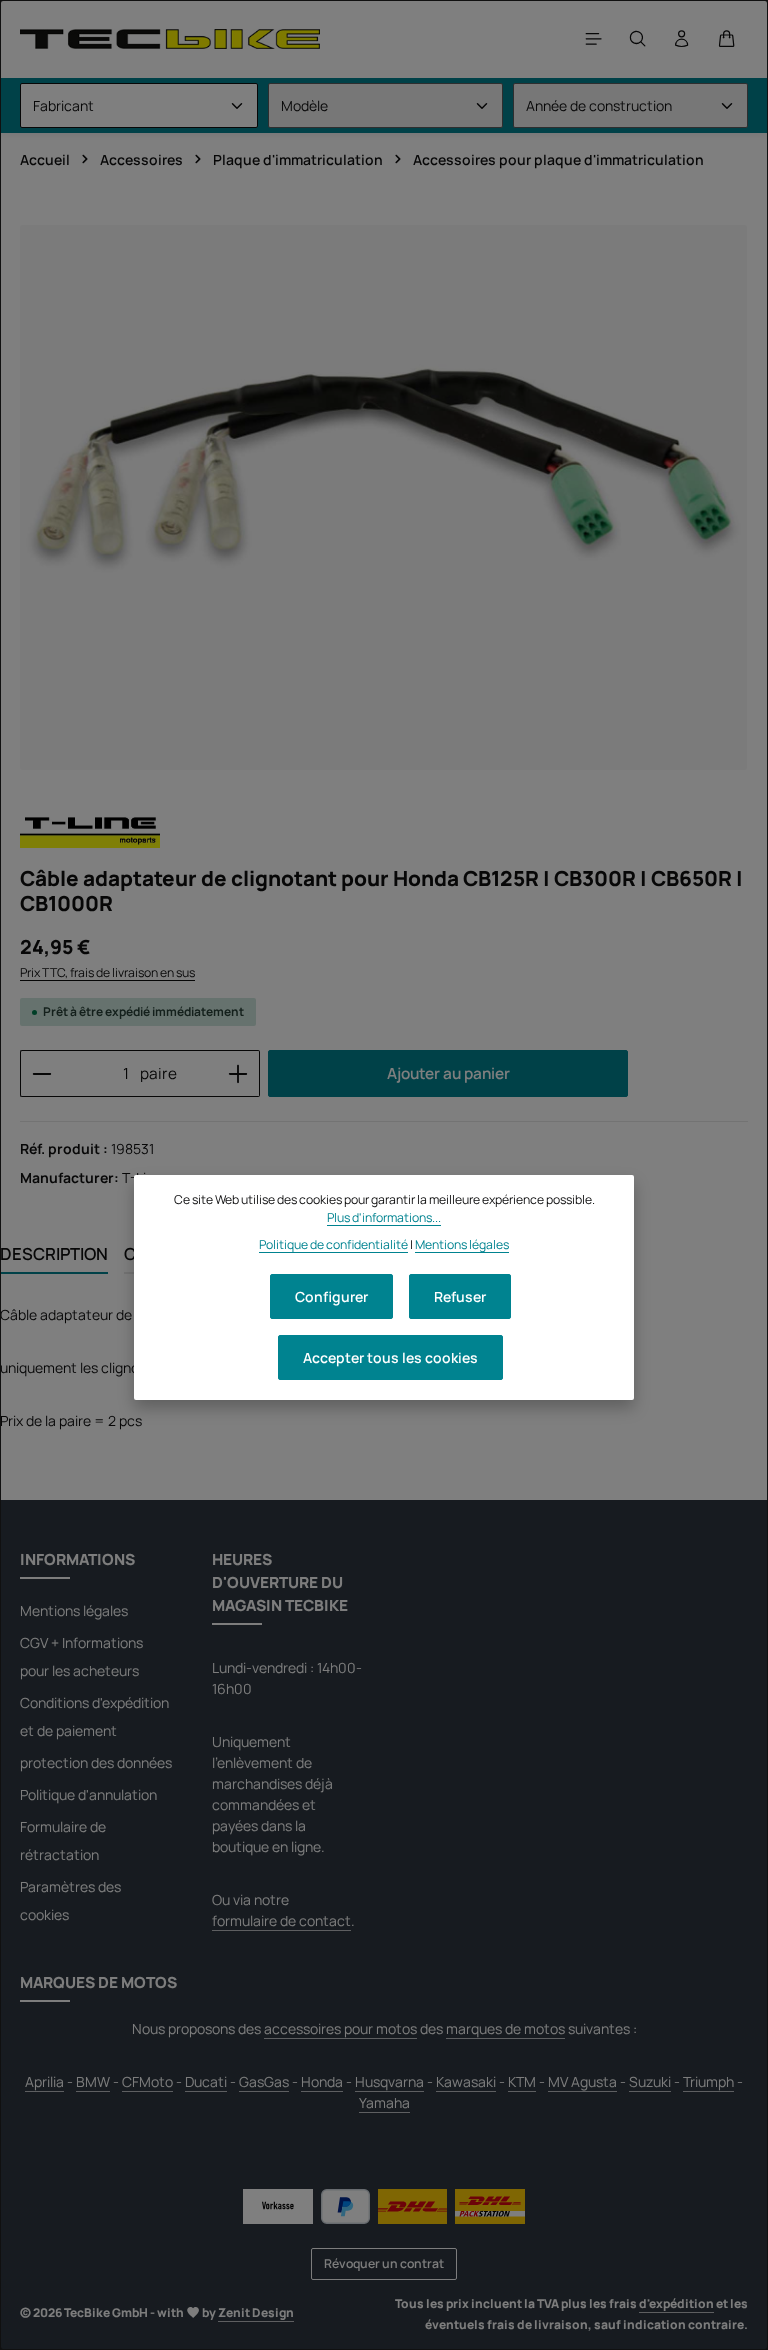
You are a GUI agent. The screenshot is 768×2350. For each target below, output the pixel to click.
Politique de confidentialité (333, 1244)
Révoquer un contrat (384, 2263)
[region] (384, 497)
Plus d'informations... (384, 1217)
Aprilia (44, 2081)
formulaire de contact (281, 1920)
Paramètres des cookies (70, 1900)
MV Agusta (582, 2081)
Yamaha (384, 2102)
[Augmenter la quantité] (238, 1073)
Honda (322, 2081)
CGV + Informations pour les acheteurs (81, 1656)
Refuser (460, 1296)
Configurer (331, 1296)
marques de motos (505, 2028)
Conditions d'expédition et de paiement (94, 1716)
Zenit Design (256, 2312)
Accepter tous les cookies (390, 1357)
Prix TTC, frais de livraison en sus (107, 972)
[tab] (54, 1254)
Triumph (708, 2081)
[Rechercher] (638, 39)
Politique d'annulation (88, 1794)
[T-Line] (90, 830)
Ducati (206, 2081)
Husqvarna (389, 2081)
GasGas (264, 2081)
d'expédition (676, 2303)
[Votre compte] (682, 39)
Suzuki (650, 2081)
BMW (93, 2081)
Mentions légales (74, 1610)
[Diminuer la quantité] (41, 1073)
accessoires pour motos (340, 2028)
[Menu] (594, 39)
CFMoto (147, 2081)
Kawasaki (466, 2081)
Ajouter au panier (448, 1073)
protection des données (96, 1762)
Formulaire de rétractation (63, 1840)
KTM (522, 2081)
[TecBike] (170, 38)
